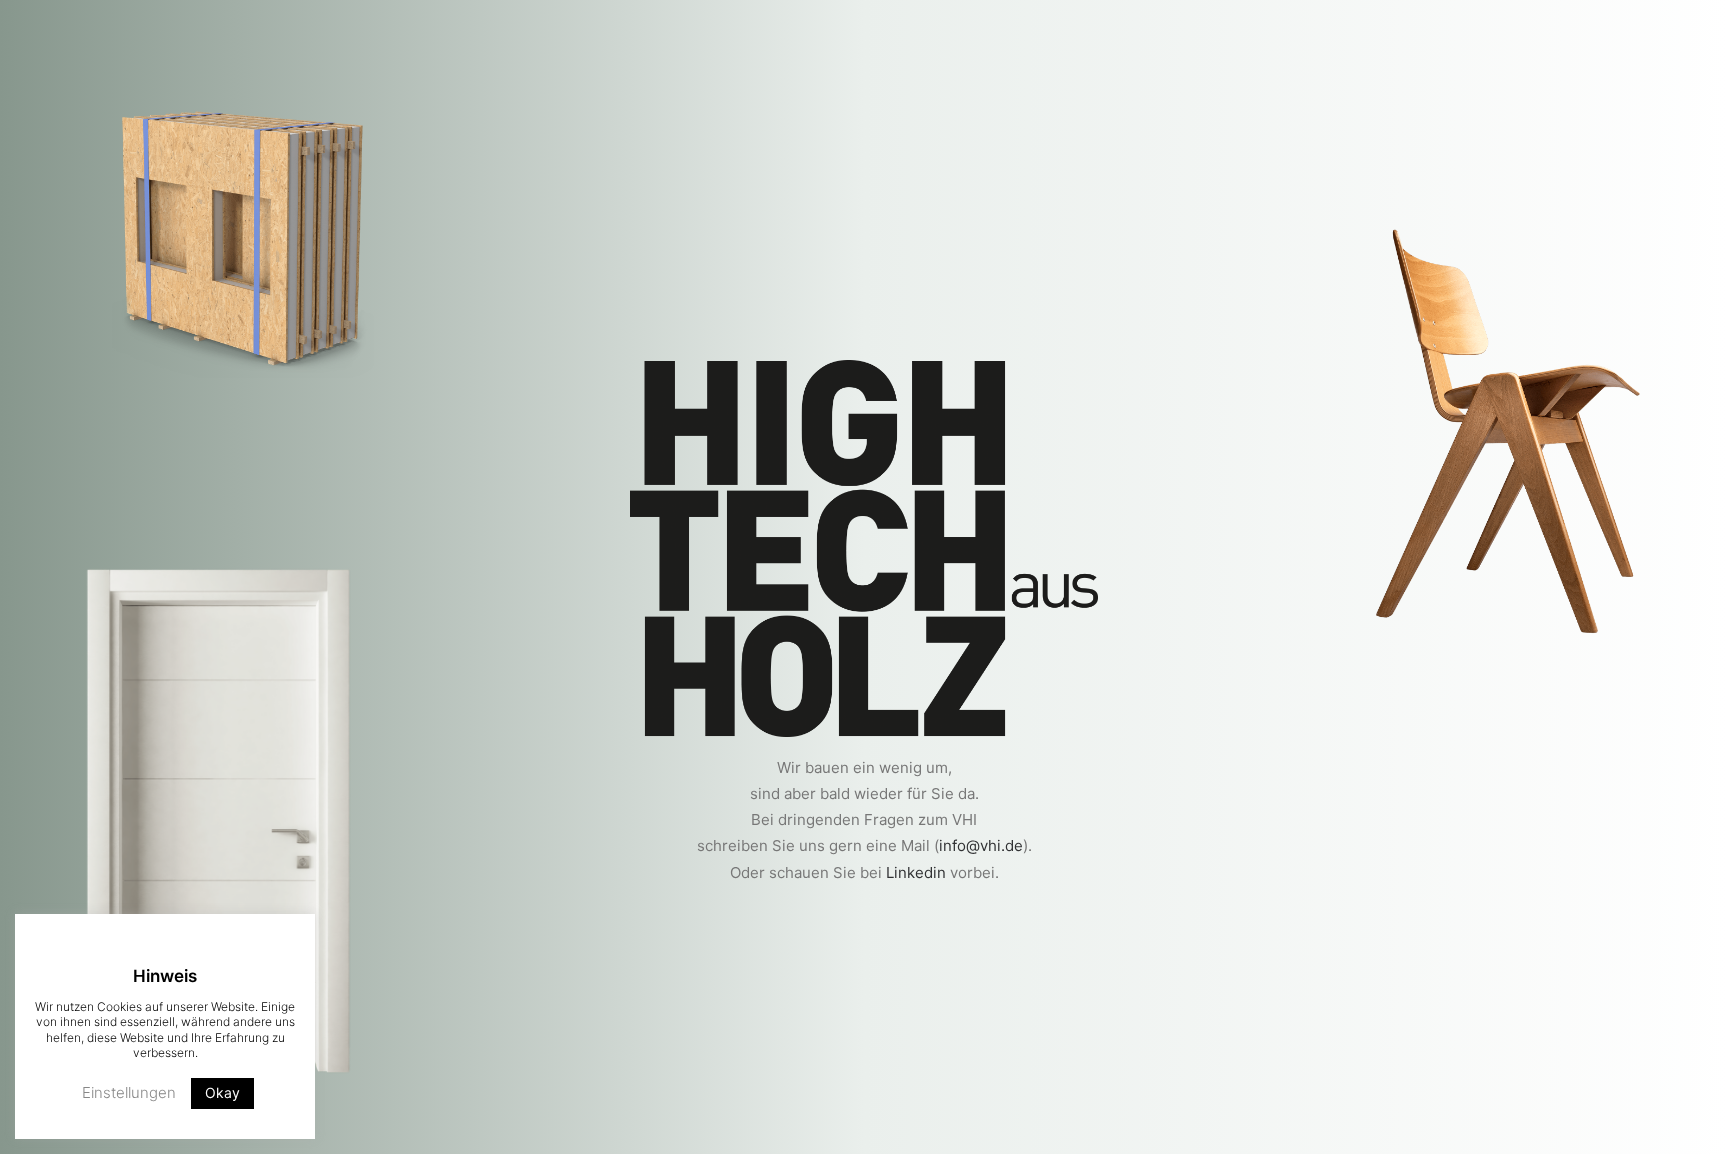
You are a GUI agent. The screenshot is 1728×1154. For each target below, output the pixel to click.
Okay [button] (222, 1092)
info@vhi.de (981, 845)
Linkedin (916, 872)
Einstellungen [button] (129, 1092)
